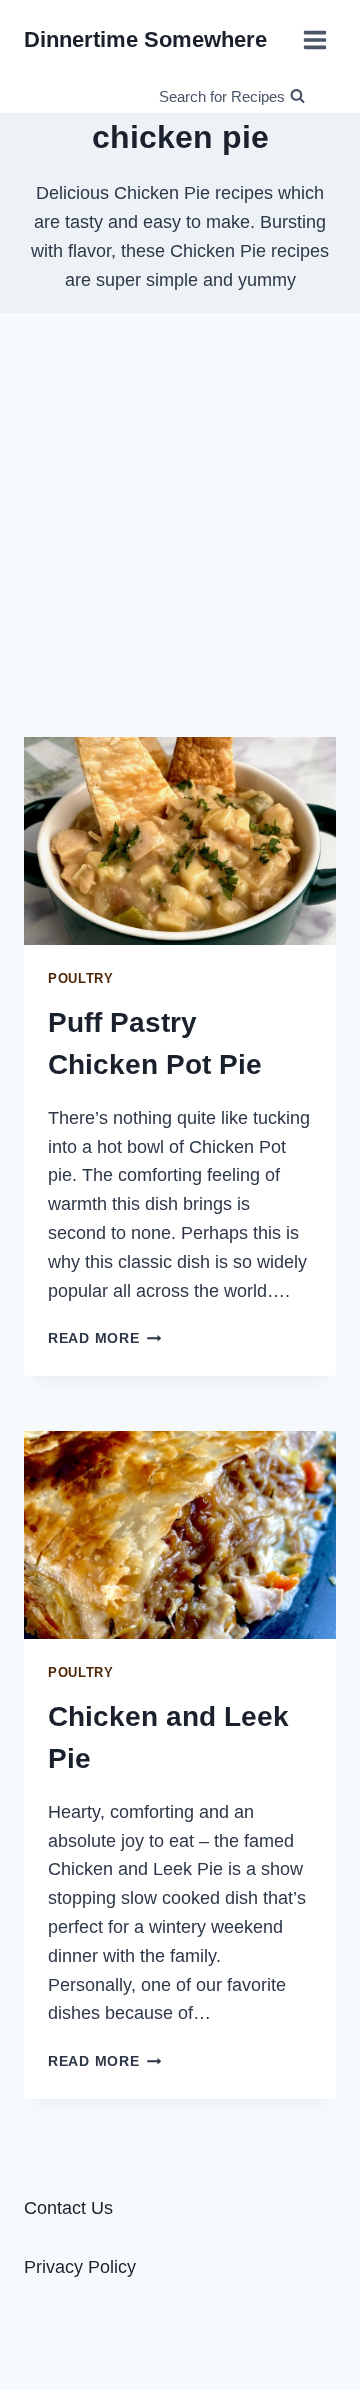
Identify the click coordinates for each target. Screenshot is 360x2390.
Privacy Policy (80, 2267)
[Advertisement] (180, 525)
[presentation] (180, 841)
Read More (104, 1338)
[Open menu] (314, 39)
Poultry (80, 979)
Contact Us (68, 2208)
